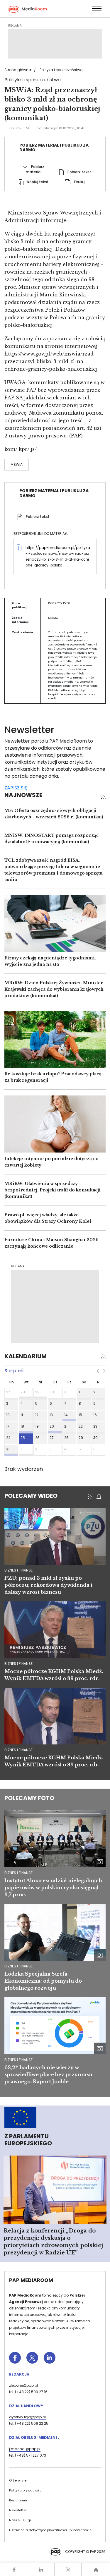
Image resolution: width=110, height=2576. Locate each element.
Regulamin (18, 2500)
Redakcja (19, 2374)
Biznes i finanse (18, 1873)
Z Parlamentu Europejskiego (28, 2140)
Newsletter (18, 2510)
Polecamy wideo (31, 1496)
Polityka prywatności (26, 2490)
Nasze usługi (20, 2520)
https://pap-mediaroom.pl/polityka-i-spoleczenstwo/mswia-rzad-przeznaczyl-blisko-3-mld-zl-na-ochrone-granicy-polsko (58, 556)
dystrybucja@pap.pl (27, 2417)
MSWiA (17, 464)
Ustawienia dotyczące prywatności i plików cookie (50, 2530)
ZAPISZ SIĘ (16, 788)
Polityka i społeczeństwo (61, 70)
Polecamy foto (29, 1798)
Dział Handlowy (26, 2406)
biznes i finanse (18, 1570)
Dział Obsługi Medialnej (34, 2437)
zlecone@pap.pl (23, 2385)
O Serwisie (18, 2480)
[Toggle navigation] (97, 8)
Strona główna (18, 70)
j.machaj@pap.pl (25, 2449)
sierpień (14, 1371)
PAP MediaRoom (31, 2280)
